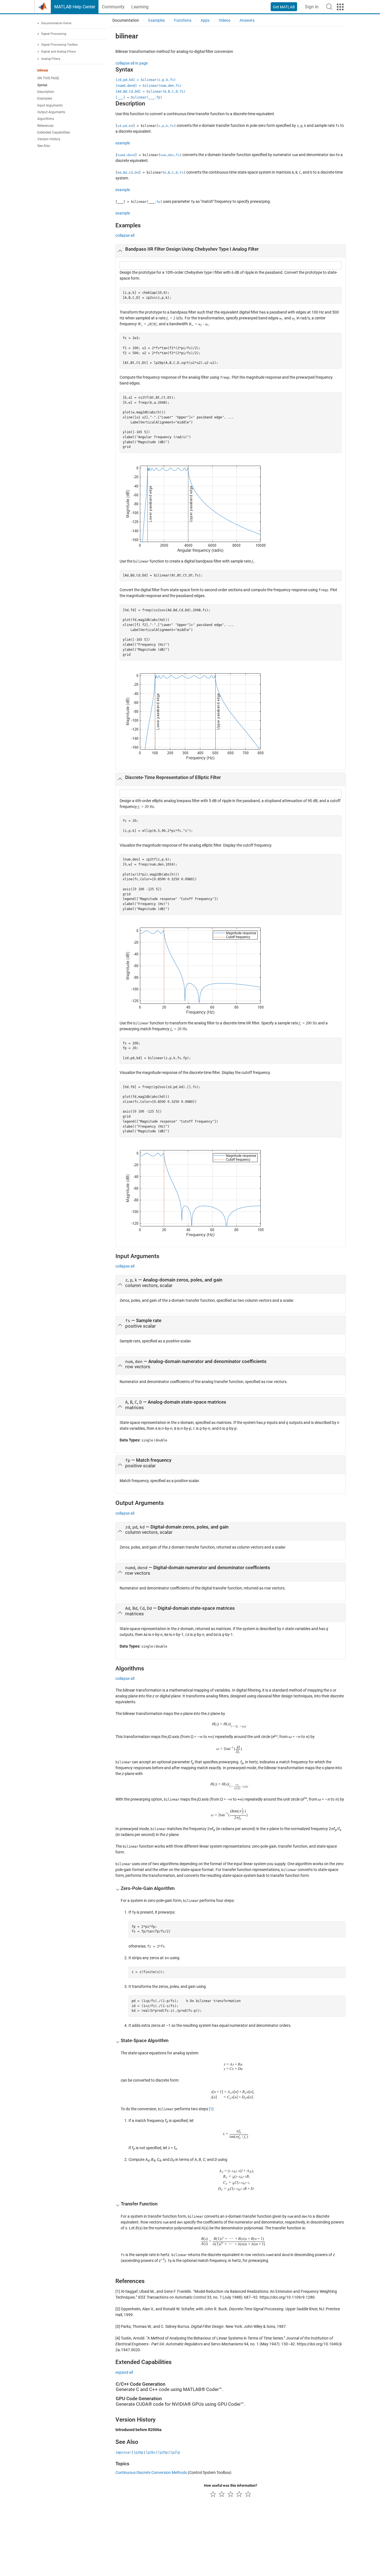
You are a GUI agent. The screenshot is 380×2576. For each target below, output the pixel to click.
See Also (44, 146)
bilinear (43, 71)
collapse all (125, 235)
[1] (211, 2109)
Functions (183, 20)
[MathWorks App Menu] (340, 7)
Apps (205, 20)
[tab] (231, 251)
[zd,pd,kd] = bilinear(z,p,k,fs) (146, 80)
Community (113, 7)
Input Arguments (50, 105)
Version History (49, 139)
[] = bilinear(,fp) (139, 97)
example (123, 143)
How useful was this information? (230, 2485)
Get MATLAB (284, 7)
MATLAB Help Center (75, 7)
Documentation (126, 20)
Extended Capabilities (54, 132)
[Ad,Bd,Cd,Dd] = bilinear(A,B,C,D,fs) (150, 92)
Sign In (312, 7)
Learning (140, 7)
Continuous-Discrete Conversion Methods (151, 2473)
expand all (124, 2372)
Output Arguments (51, 112)
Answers (247, 20)
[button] (329, 7)
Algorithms (46, 119)
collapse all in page (132, 63)
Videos (224, 20)
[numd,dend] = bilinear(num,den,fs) (149, 86)
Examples (45, 99)
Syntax (42, 85)
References (45, 126)
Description (46, 92)
